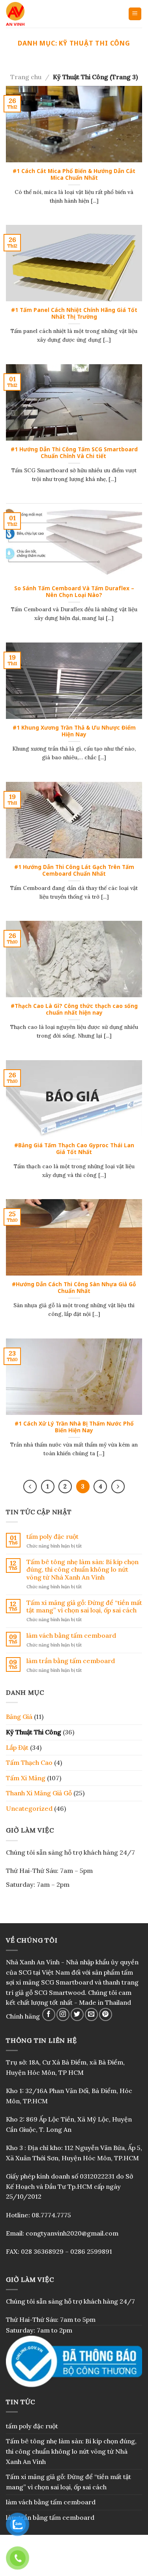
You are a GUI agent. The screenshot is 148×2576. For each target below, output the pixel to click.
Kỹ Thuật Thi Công (34, 1732)
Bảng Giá (19, 1717)
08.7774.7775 (51, 2215)
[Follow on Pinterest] (106, 2014)
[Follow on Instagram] (63, 2014)
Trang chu (26, 77)
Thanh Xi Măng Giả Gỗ (39, 1793)
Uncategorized (29, 1808)
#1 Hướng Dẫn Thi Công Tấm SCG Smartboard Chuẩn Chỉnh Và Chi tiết (74, 453)
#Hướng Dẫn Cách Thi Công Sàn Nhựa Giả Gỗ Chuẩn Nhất (74, 1288)
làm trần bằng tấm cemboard (71, 1661)
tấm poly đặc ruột (52, 1537)
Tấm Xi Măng (26, 1778)
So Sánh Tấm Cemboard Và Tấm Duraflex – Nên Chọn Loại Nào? (74, 592)
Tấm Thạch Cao (29, 1762)
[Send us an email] (91, 2014)
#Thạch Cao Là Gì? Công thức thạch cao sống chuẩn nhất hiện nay (74, 1009)
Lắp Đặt (17, 1747)
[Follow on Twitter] (77, 2014)
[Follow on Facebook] (49, 2014)
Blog (74, 2563)
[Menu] (135, 14)
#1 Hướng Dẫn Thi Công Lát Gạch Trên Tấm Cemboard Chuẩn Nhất (74, 870)
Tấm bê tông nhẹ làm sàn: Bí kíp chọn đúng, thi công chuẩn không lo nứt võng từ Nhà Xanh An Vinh (82, 1569)
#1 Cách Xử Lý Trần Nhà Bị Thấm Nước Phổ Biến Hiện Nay (74, 1427)
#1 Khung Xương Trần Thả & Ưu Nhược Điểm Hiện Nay (74, 731)
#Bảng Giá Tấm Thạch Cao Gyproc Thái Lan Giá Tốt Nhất (74, 1149)
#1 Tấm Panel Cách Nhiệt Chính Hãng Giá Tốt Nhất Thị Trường (74, 313)
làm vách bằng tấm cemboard (71, 1636)
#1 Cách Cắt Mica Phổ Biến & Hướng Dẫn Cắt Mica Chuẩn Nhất (74, 174)
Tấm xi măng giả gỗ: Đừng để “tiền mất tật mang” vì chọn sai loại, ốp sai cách (84, 1606)
